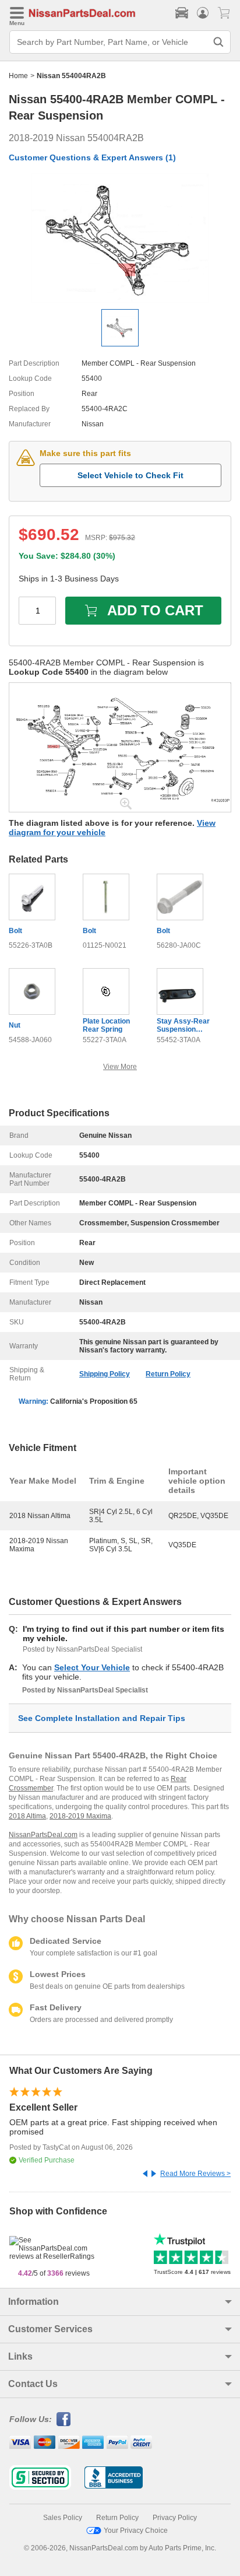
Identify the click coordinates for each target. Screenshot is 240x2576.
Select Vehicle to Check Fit (130, 475)
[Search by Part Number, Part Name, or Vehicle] (218, 42)
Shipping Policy (105, 1374)
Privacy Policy (175, 2518)
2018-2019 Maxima (80, 1816)
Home (18, 76)
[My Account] (203, 13)
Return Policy (168, 1374)
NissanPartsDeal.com (43, 1835)
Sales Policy (63, 2518)
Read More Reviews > (195, 2174)
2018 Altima (27, 1816)
